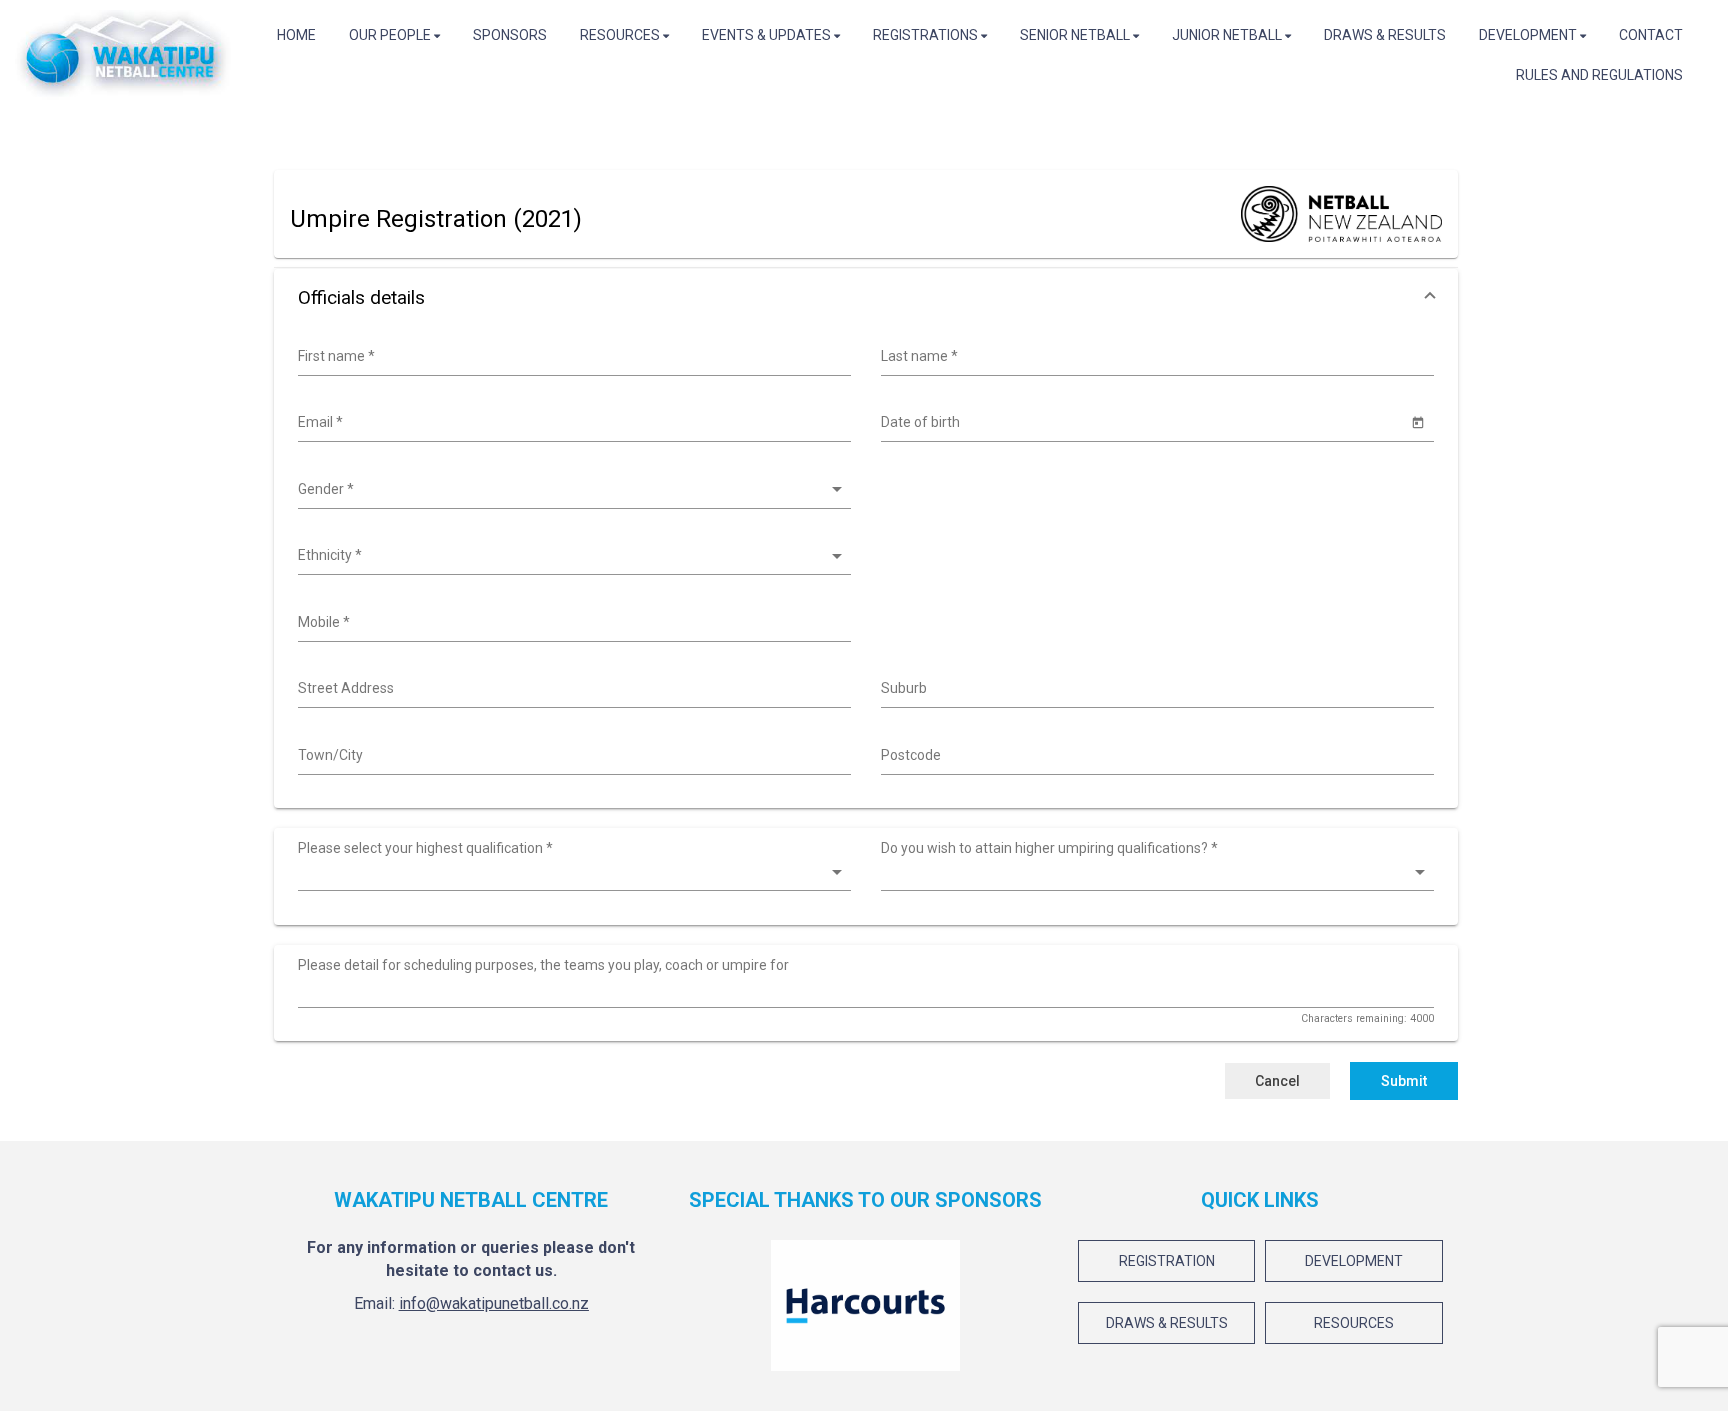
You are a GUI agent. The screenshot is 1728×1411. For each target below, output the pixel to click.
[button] (866, 297)
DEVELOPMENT (1354, 1261)
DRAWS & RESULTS (1167, 1323)
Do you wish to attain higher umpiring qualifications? (1049, 848)
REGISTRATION (1167, 1261)
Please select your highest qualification (425, 848)
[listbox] (572, 490)
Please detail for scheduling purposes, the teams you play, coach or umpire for (543, 965)
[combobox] (572, 357)
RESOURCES (1354, 1323)
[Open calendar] (1418, 421)
